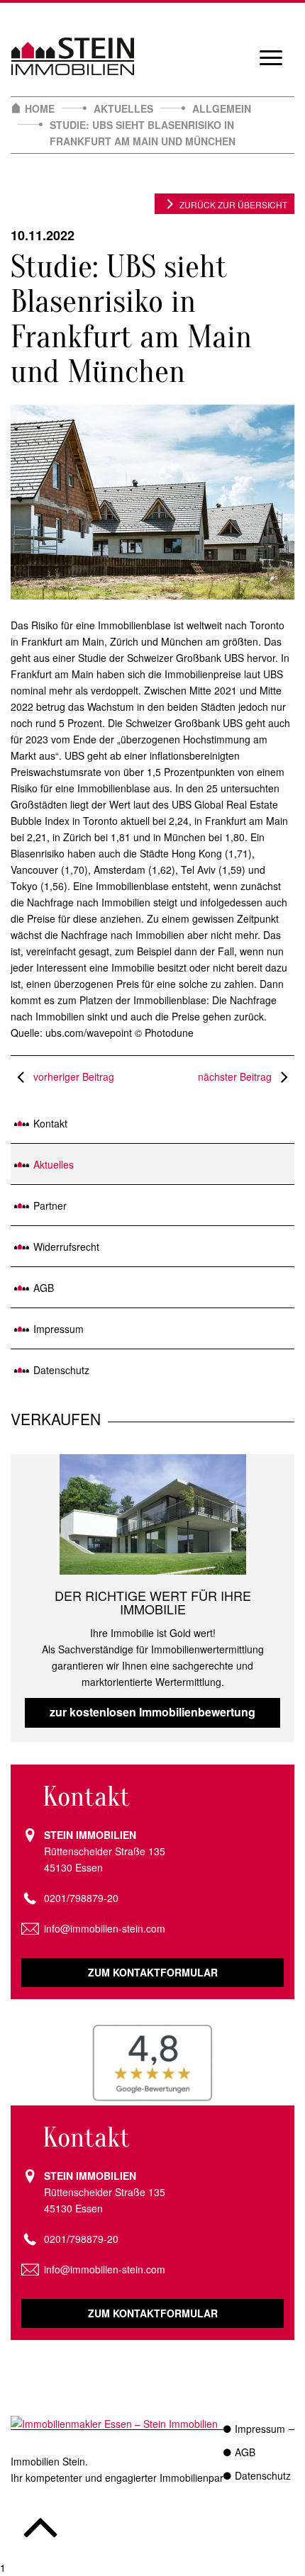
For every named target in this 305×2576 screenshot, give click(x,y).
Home (40, 108)
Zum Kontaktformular (153, 1972)
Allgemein (222, 108)
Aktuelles (123, 108)
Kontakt (50, 1123)
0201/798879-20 (81, 1898)
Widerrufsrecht (66, 1247)
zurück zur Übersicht (233, 204)
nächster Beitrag (236, 1076)
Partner (50, 1205)
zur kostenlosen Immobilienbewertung (152, 1712)
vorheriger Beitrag (72, 1076)
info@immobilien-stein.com (105, 1928)
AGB (44, 1288)
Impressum (59, 1329)
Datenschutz (61, 1370)
